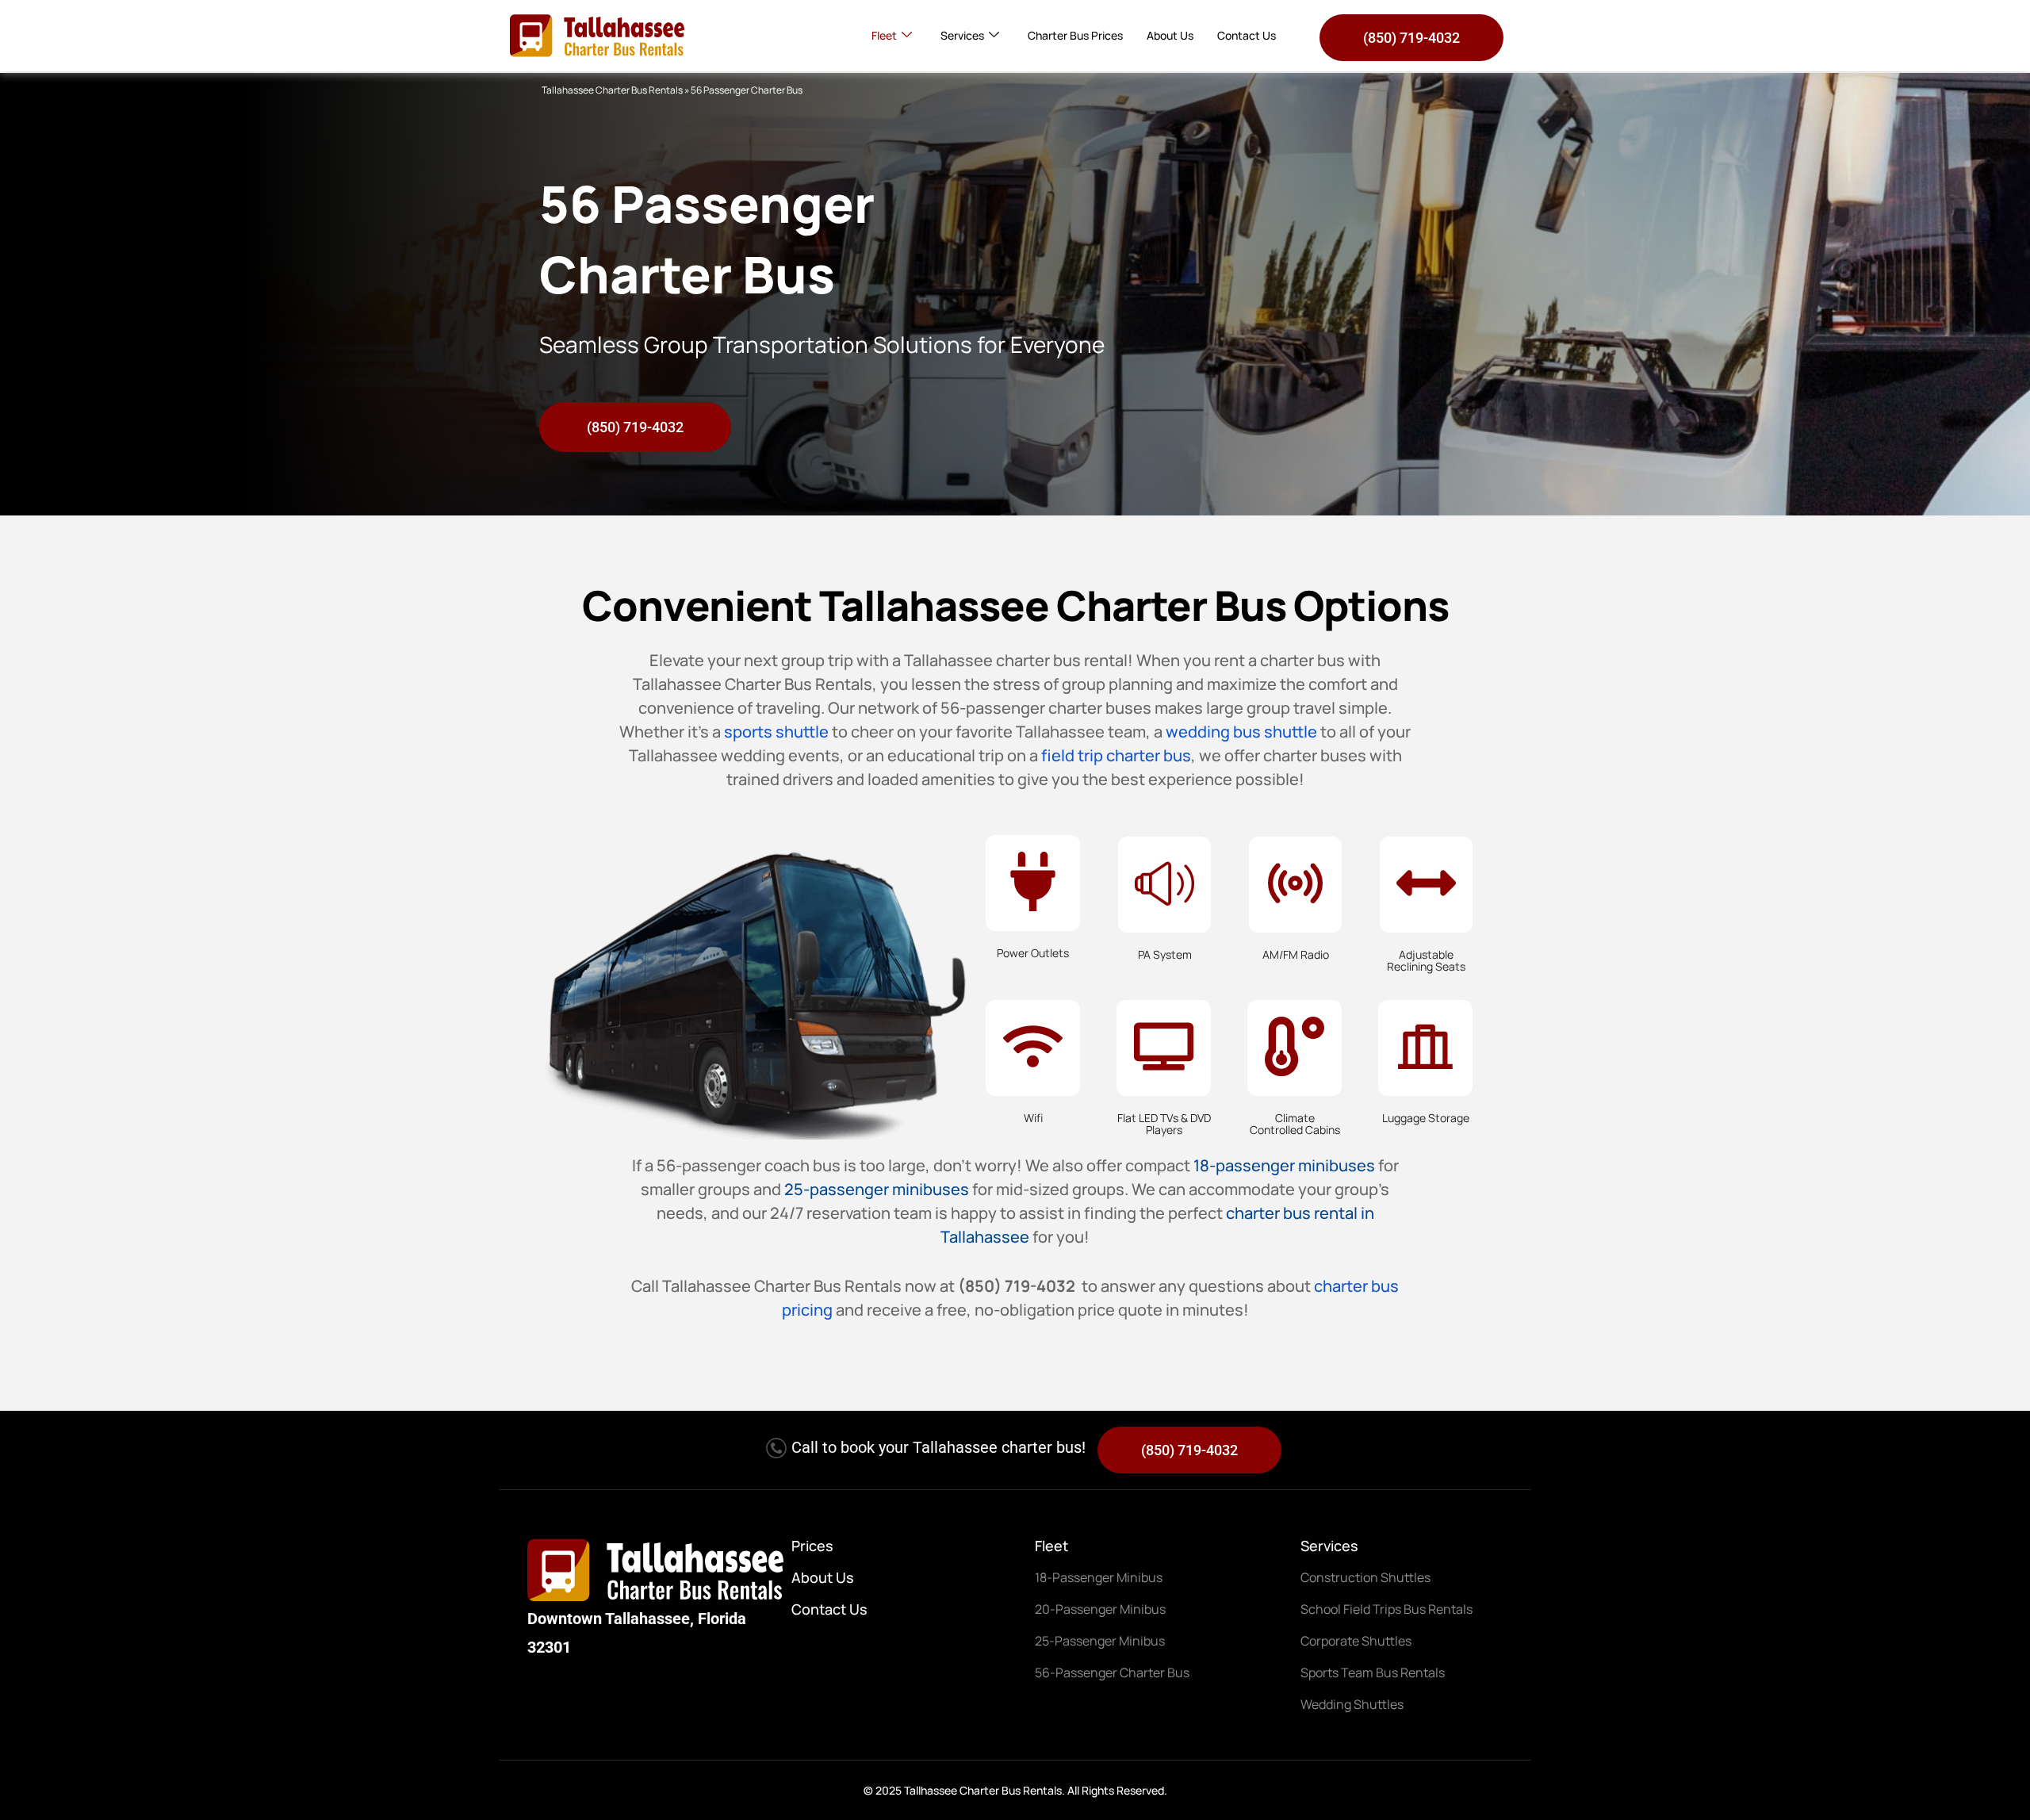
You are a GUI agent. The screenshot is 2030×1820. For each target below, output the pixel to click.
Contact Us (1247, 35)
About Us (1170, 35)
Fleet (884, 35)
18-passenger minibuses (1284, 1165)
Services (962, 35)
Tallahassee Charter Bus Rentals (612, 90)
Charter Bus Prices (1075, 35)
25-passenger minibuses (877, 1189)
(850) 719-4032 (1411, 38)
